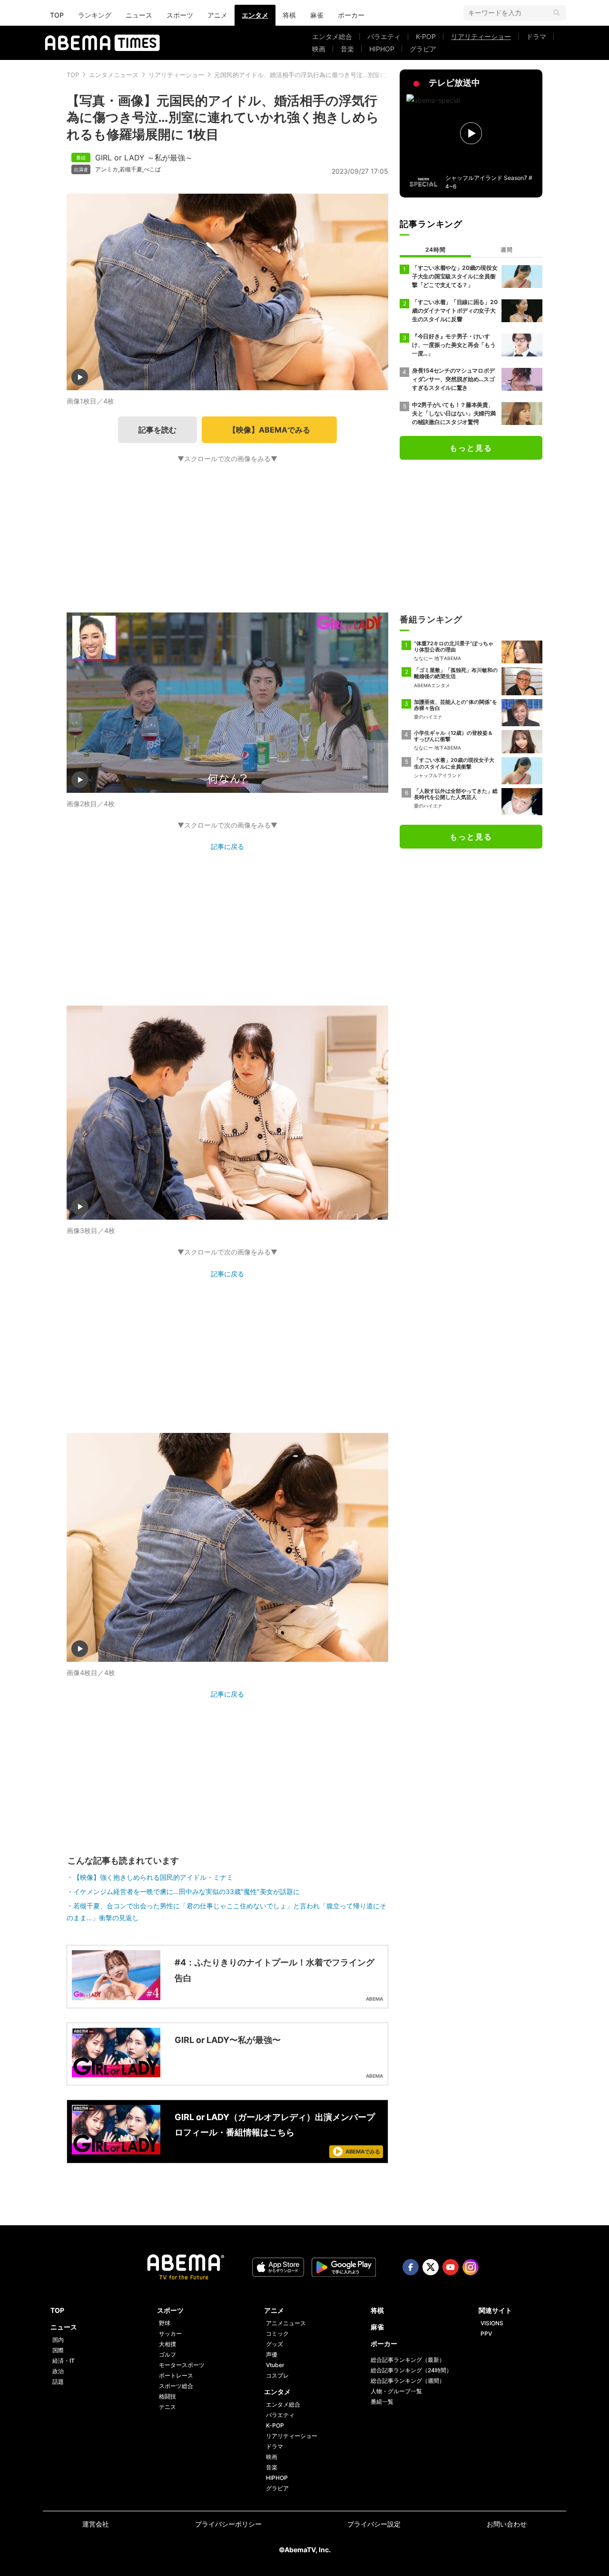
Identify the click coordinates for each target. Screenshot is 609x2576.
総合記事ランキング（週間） (408, 2381)
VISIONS (492, 2323)
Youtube (451, 2267)
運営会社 (96, 2524)
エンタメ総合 (332, 36)
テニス (167, 2407)
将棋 (289, 15)
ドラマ (536, 36)
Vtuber (275, 2365)
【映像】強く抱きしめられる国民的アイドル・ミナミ (153, 1877)
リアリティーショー (481, 36)
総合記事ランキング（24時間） (411, 2370)
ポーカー (351, 15)
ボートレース (176, 2375)
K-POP (426, 36)
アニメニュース (286, 2323)
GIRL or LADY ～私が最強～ (144, 158)
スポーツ (180, 15)
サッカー (170, 2334)
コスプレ (277, 2375)
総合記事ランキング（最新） (408, 2360)
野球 (165, 2323)
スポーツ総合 (176, 2386)
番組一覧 (382, 2402)
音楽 (347, 49)
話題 (58, 2382)
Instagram (471, 2267)
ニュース (139, 15)
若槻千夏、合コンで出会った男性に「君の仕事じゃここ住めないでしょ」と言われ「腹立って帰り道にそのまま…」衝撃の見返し (226, 1912)
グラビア (423, 49)
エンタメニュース (114, 75)
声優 (272, 2354)
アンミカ (107, 169)
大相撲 (167, 2344)
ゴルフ (167, 2354)
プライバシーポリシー (228, 2524)
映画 (319, 49)
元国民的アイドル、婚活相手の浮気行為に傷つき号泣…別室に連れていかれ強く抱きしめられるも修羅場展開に (368, 75)
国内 (58, 2340)
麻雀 (317, 15)
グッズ (275, 2344)
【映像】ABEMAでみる (269, 430)
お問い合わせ (507, 2524)
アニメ (217, 15)
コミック (277, 2334)
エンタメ (255, 15)
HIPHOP (382, 49)
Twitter (431, 2267)
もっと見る (471, 448)
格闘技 (167, 2396)
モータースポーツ (182, 2365)
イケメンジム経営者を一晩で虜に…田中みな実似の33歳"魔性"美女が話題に (187, 1891)
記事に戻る (227, 846)
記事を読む (157, 430)
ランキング (95, 15)
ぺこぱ (152, 169)
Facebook (411, 2267)
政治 (58, 2371)
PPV (486, 2334)
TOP (57, 15)
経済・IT (64, 2361)
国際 (58, 2350)
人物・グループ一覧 (396, 2391)
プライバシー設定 (374, 2524)
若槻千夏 (131, 169)
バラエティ (384, 36)
